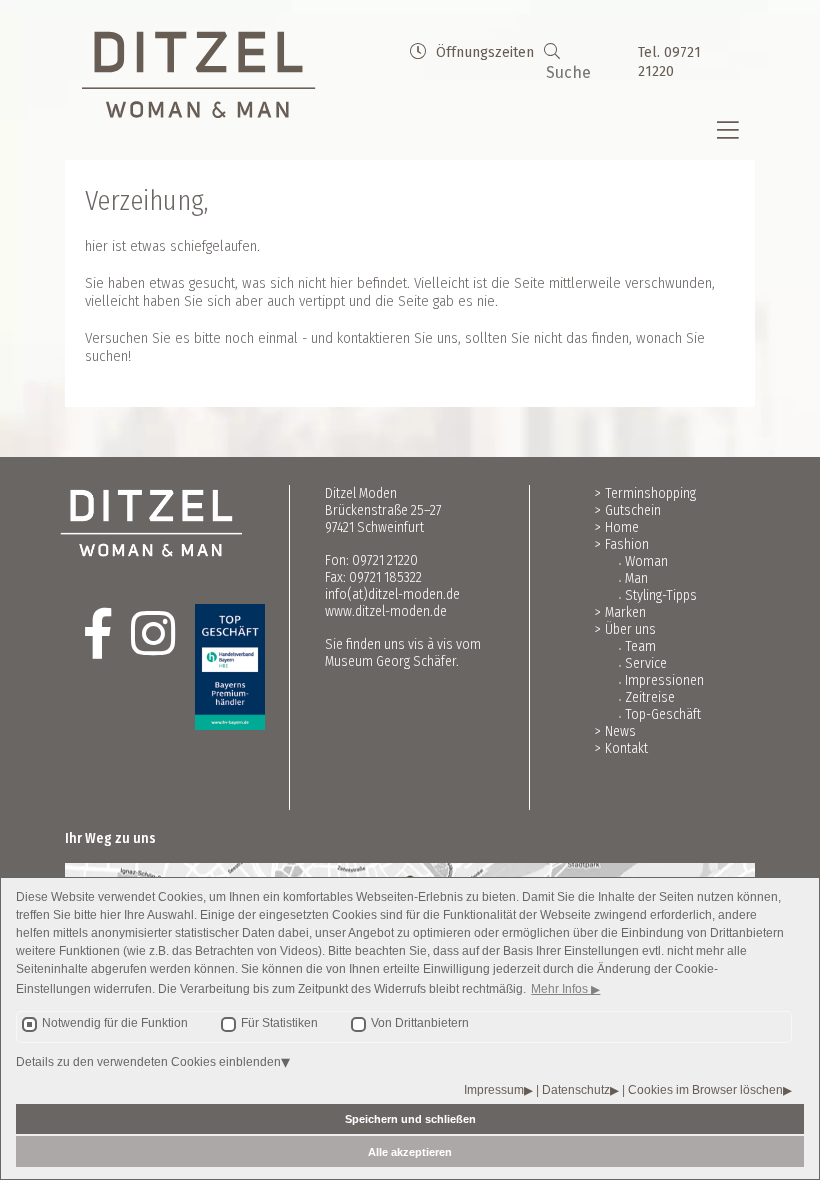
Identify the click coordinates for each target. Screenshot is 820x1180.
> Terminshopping (645, 493)
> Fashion (622, 544)
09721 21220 (385, 560)
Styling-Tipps (661, 595)
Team (640, 646)
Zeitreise (650, 697)
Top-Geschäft (663, 714)
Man (636, 578)
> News (615, 731)
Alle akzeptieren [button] (410, 1152)
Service (646, 663)
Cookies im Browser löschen (705, 1090)
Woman (646, 561)
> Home (617, 527)
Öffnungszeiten (485, 52)
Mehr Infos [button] (561, 989)
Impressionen (664, 680)
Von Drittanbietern (420, 1023)
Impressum (494, 1090)
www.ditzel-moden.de (386, 611)
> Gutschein (628, 510)
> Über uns (625, 629)
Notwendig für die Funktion (115, 1023)
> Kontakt (621, 748)
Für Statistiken (279, 1023)
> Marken (620, 612)
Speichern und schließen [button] (410, 1119)
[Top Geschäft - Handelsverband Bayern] (215, 667)
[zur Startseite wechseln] (198, 75)
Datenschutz (576, 1090)
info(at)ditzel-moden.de (392, 594)
